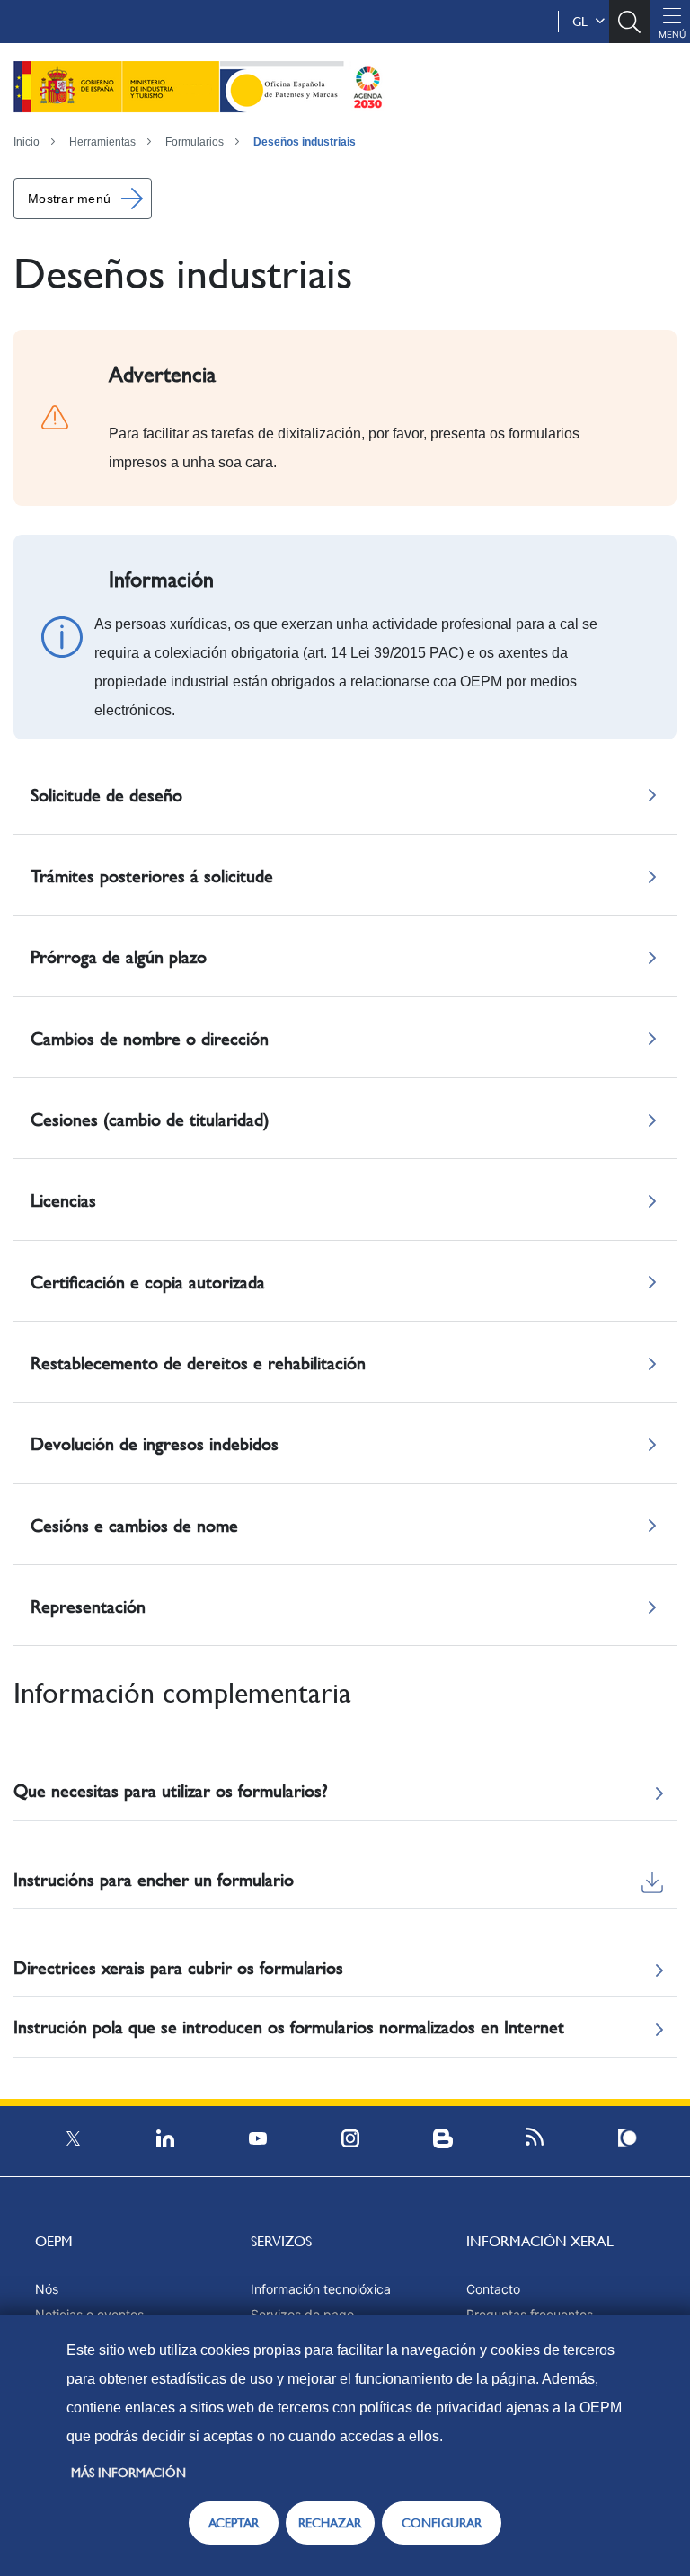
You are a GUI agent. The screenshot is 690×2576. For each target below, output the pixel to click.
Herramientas (102, 142)
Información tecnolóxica (321, 2289)
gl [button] (584, 22)
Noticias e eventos (89, 2314)
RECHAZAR (330, 2523)
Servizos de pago (302, 2314)
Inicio (27, 142)
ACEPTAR (234, 2523)
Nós (47, 2289)
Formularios (195, 142)
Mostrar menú (69, 199)
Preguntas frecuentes (530, 2314)
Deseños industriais (305, 142)
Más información (128, 2473)
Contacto (493, 2289)
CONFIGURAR (442, 2523)
